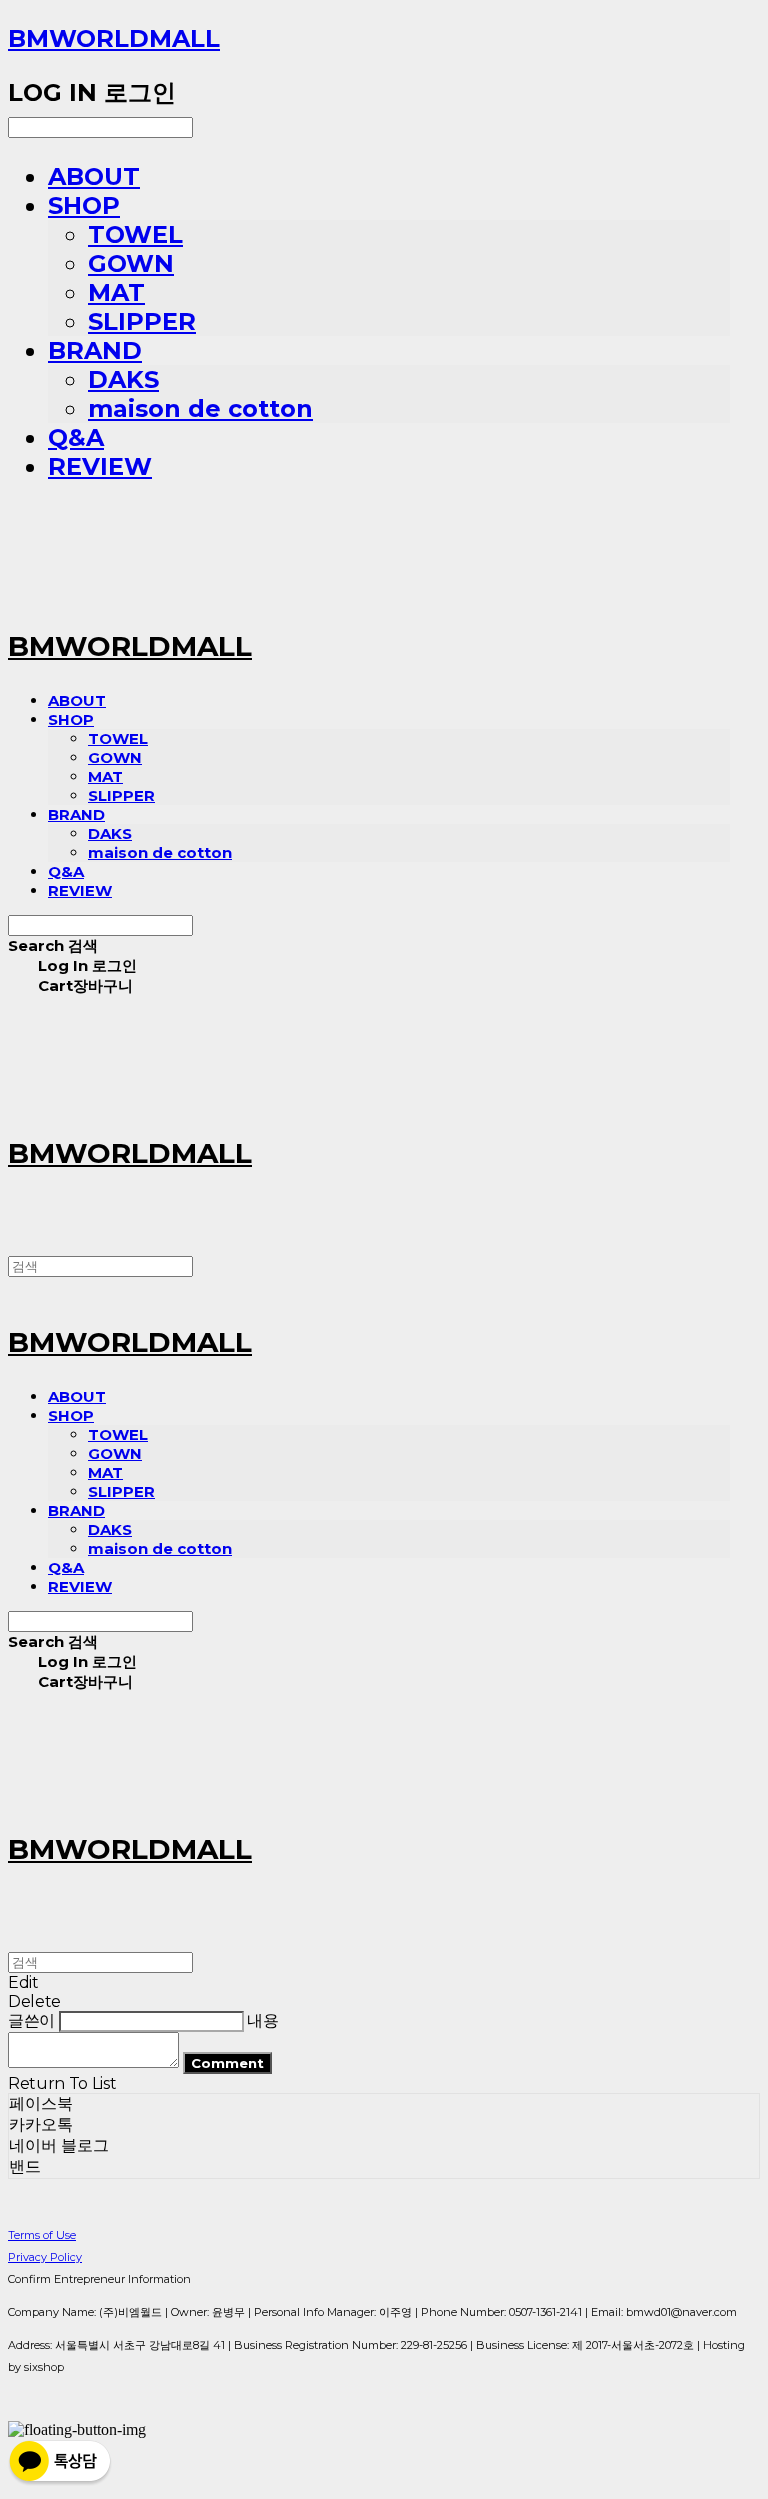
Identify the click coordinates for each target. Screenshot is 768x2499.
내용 (262, 2020)
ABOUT (94, 176)
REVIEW (100, 466)
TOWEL (135, 234)
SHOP (84, 205)
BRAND (95, 350)
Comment (227, 2063)
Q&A (76, 437)
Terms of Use (42, 2235)
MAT (116, 292)
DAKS (123, 379)
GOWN (131, 263)
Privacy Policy (45, 2257)
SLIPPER (142, 321)
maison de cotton (200, 408)
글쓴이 (31, 2020)
